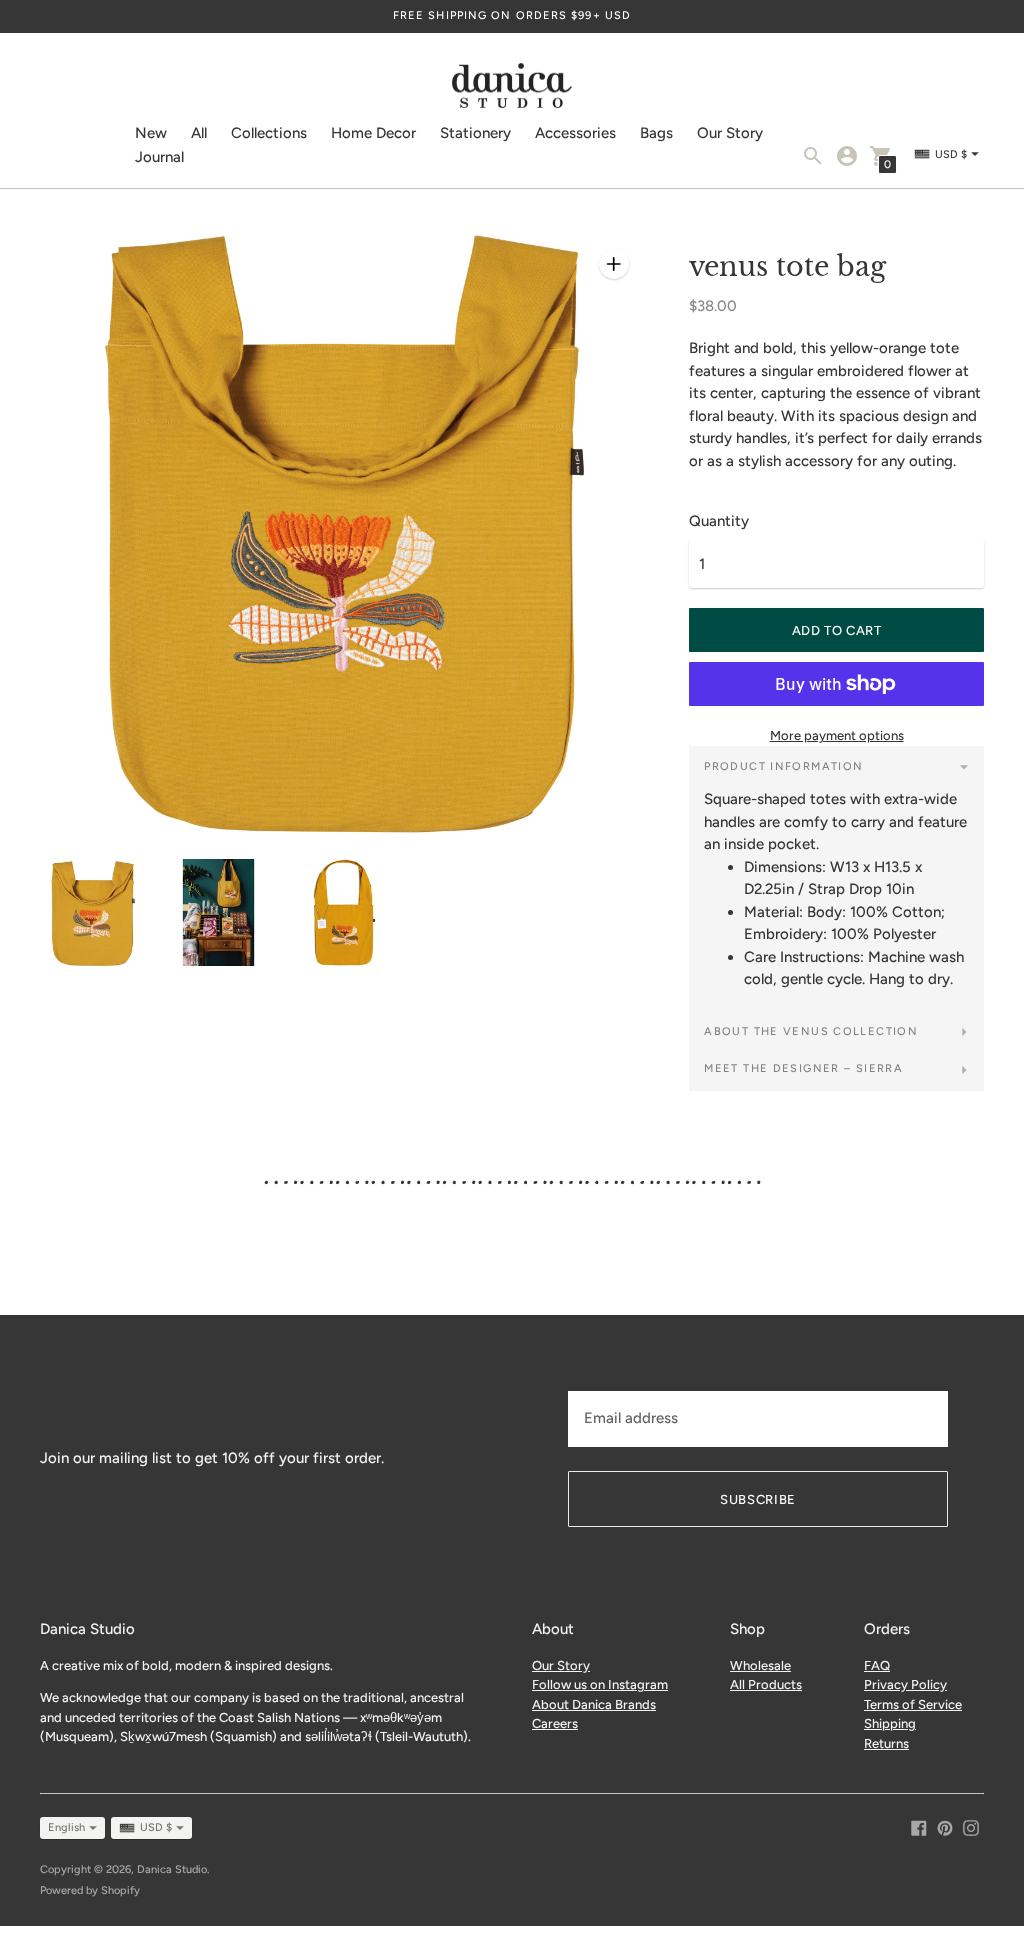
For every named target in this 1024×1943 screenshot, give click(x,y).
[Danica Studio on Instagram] (971, 1826)
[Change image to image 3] (345, 912)
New (151, 133)
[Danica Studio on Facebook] (919, 1826)
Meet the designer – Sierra (803, 1068)
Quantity (719, 521)
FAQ (877, 1665)
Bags (656, 133)
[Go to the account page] (847, 156)
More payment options (837, 735)
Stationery (475, 133)
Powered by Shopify (90, 1890)
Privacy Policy (905, 1684)
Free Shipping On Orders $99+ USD (512, 15)
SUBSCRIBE (758, 1499)
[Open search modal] (813, 156)
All (199, 133)
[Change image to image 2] (219, 912)
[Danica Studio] (512, 88)
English (66, 1827)
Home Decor (373, 133)
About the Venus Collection (811, 1031)
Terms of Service (913, 1704)
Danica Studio (172, 1869)
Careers (555, 1723)
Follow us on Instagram (600, 1684)
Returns (886, 1743)
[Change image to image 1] (93, 913)
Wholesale (760, 1665)
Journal (159, 157)
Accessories (575, 133)
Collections (269, 133)
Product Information (783, 766)
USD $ (156, 1827)
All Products (766, 1684)
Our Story (730, 133)
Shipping (890, 1723)
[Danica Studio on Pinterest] (945, 1826)
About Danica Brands (594, 1704)
